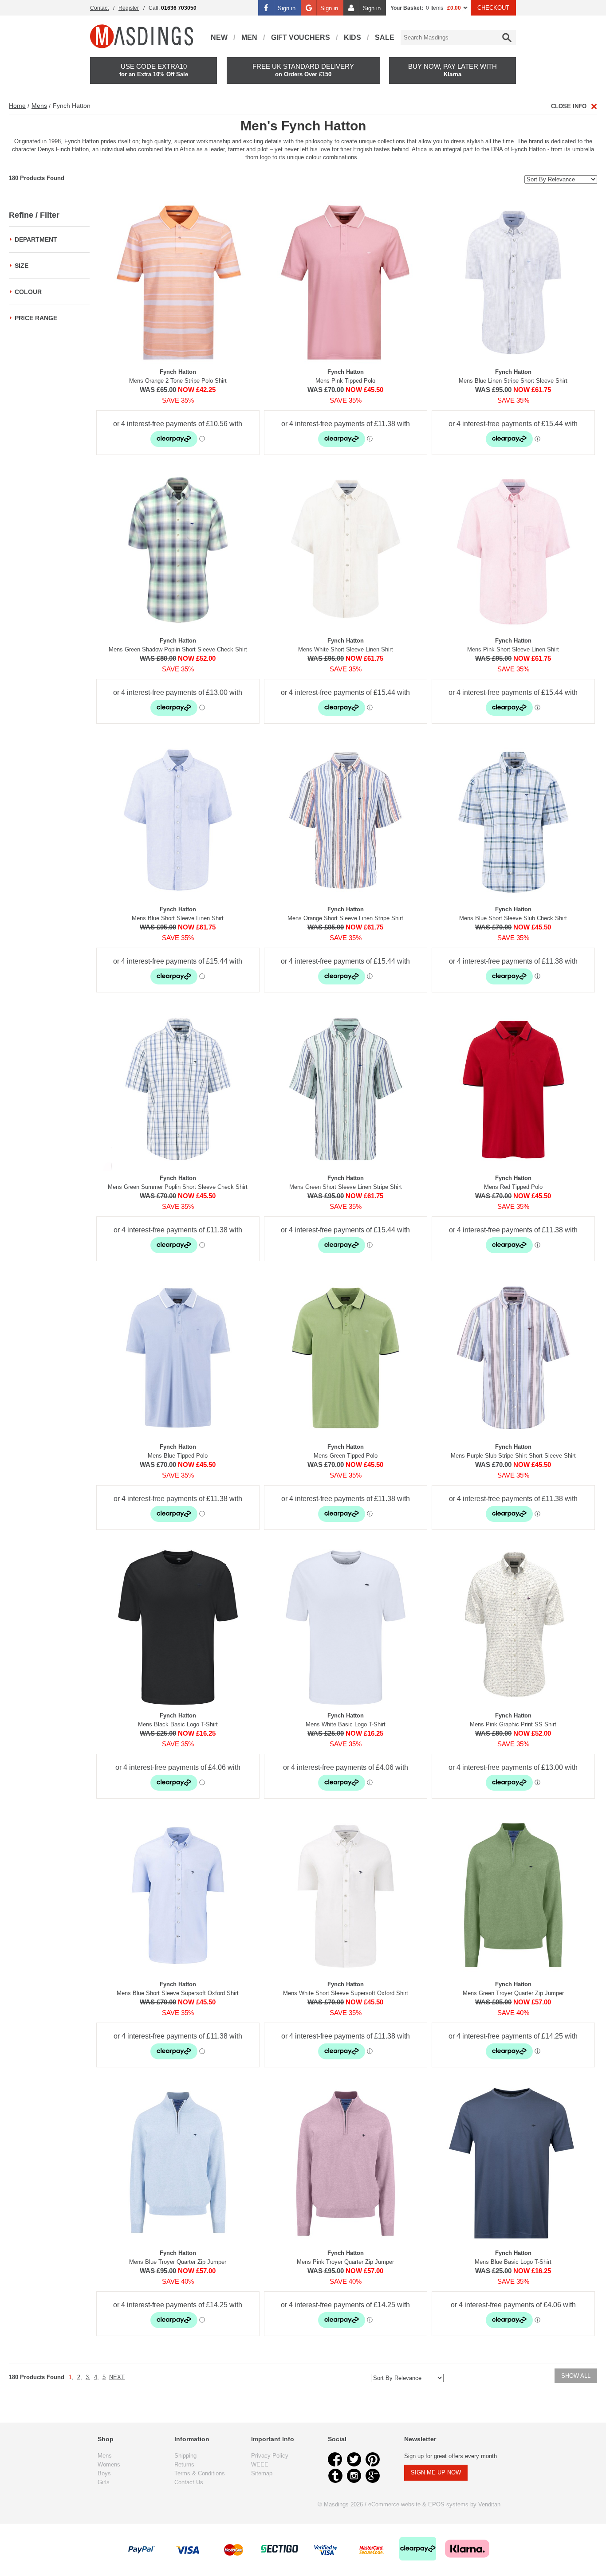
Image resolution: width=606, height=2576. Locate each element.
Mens (39, 106)
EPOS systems (448, 2504)
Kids (352, 37)
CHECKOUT (493, 8)
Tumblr (335, 2476)
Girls (104, 2482)
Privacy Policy (270, 2456)
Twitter (354, 2459)
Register (129, 8)
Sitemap (262, 2473)
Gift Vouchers (301, 37)
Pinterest (373, 2459)
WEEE (260, 2464)
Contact (99, 8)
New (219, 37)
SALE (385, 37)
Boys (104, 2473)
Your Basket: (407, 8)
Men (249, 37)
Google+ (373, 2476)
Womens (109, 2464)
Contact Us (189, 2482)
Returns (184, 2464)
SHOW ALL (576, 2376)
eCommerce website (394, 2504)
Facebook (335, 2459)
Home (17, 106)
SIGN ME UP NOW (436, 2472)
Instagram (354, 2476)
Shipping (185, 2456)
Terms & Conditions (200, 2473)
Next (117, 2377)
